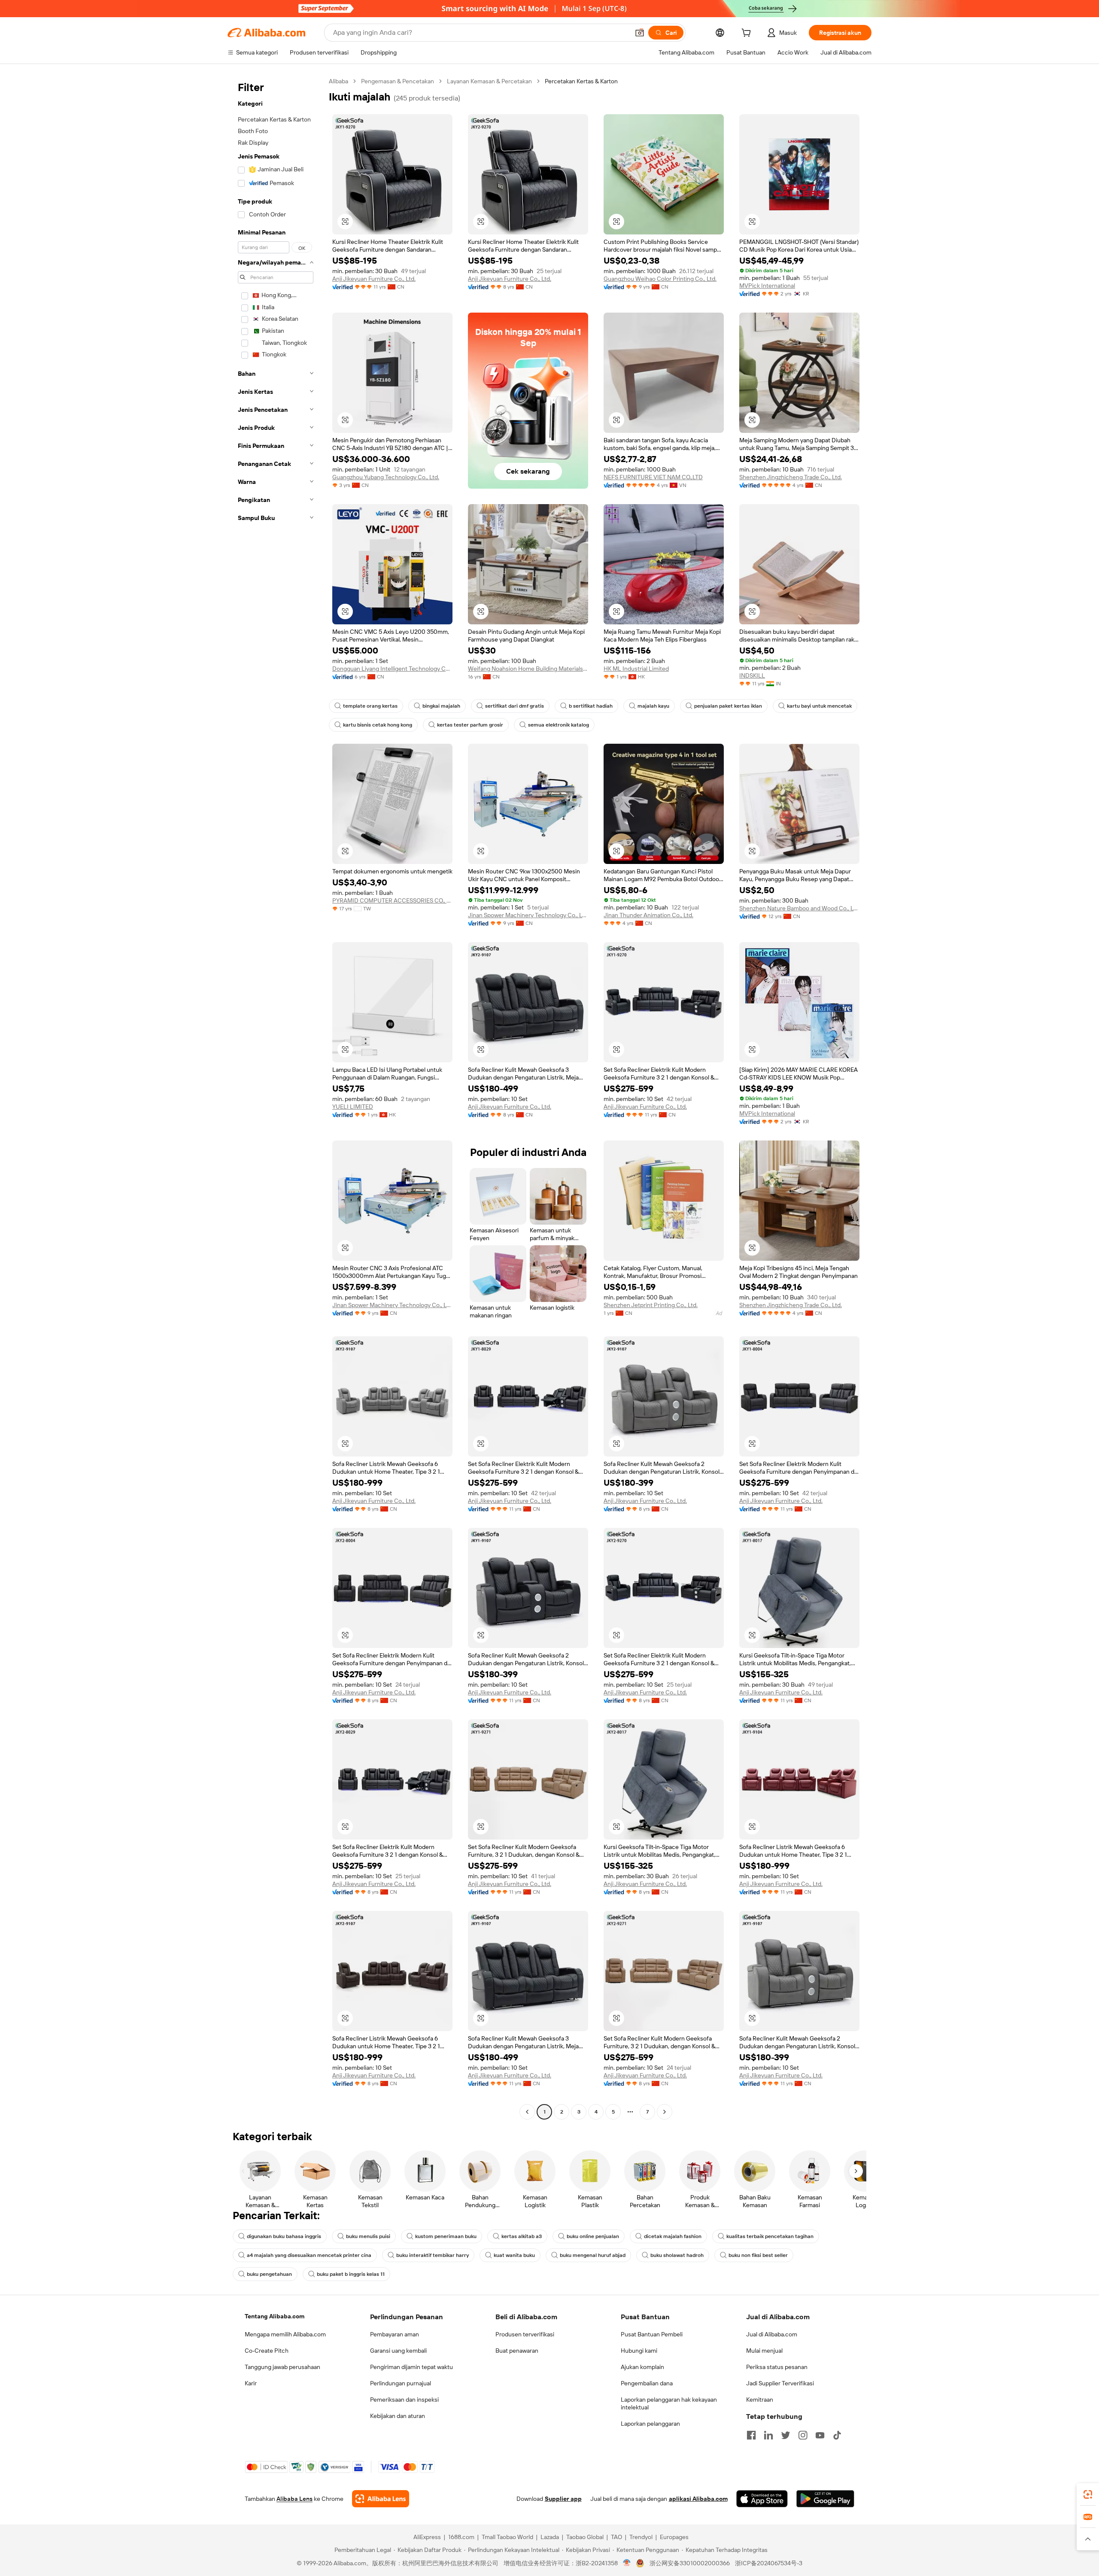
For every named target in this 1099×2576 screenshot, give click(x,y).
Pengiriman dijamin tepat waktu (411, 2367)
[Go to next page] (665, 2112)
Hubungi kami (639, 2351)
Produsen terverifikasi (525, 2334)
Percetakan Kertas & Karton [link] (581, 81)
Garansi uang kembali (398, 2351)
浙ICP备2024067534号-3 (769, 2563)
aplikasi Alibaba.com (698, 2499)
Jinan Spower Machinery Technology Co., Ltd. (528, 915)
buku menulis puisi (368, 2236)
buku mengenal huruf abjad (593, 2255)
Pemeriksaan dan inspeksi (404, 2400)
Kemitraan (760, 2400)
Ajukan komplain (642, 2367)
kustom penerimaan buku (446, 2236)
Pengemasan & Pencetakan (398, 81)
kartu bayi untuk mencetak (819, 706)
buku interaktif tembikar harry (433, 2255)
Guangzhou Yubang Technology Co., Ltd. (386, 477)
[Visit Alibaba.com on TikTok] (837, 2435)
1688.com (461, 2537)
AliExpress (427, 2537)
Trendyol (641, 2537)
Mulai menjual (764, 2351)
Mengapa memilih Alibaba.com (285, 2334)
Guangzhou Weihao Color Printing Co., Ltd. (660, 279)
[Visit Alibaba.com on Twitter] (786, 2435)
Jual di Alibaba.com (772, 2334)
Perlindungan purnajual (401, 2383)
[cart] (748, 34)
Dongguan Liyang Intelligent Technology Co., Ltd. (392, 669)
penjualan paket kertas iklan (728, 706)
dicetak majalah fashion (673, 2236)
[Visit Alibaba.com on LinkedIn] (768, 2435)
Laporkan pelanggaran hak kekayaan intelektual (669, 2403)
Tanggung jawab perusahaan (282, 2367)
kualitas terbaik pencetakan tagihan (770, 2236)
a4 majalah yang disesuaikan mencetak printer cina (309, 2255)
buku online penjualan (593, 2236)
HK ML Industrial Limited (636, 669)
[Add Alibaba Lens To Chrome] (381, 2499)
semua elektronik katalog (559, 725)
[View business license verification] (627, 2563)
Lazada (550, 2537)
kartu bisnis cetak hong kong (378, 725)
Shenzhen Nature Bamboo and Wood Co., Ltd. (799, 908)
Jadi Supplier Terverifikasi (780, 2383)
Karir (251, 2383)
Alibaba (339, 81)
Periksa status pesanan (777, 2367)
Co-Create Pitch (267, 2351)
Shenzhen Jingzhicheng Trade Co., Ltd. (791, 477)
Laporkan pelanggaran (650, 2424)
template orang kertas (370, 706)
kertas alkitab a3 (522, 2236)
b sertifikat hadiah (591, 706)
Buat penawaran (517, 2351)
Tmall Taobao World (507, 2537)
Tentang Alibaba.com (275, 2316)
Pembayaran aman (395, 2334)
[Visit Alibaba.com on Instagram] (803, 2435)
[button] (640, 33)
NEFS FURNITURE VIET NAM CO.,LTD (653, 477)
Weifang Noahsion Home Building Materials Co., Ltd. (528, 669)
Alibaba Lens (294, 2499)
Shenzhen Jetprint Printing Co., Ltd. (651, 1305)
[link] (1088, 2494)
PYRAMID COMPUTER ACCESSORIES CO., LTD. (392, 900)
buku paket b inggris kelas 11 (351, 2274)
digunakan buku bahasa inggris (284, 2236)
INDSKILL (752, 675)
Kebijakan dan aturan (398, 2416)
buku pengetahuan (269, 2274)
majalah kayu (653, 706)
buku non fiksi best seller (758, 2255)
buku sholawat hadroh (677, 2255)
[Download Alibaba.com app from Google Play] (825, 2499)
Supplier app (563, 2499)
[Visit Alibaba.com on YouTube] (820, 2435)
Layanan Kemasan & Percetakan (489, 81)
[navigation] (276, 1098)
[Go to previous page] (527, 2112)
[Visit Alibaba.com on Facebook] (751, 2435)
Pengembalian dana (647, 2383)
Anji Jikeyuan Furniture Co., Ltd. (374, 279)
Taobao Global (585, 2537)
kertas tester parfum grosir (470, 725)
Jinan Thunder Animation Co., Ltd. (648, 915)
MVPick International (767, 286)
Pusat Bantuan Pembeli (652, 2334)
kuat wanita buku (514, 2255)
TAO (616, 2537)
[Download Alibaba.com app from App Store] (762, 2499)
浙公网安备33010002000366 (690, 2563)
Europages (674, 2537)
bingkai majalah (441, 706)
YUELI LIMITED (353, 1107)
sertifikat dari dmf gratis (515, 706)
